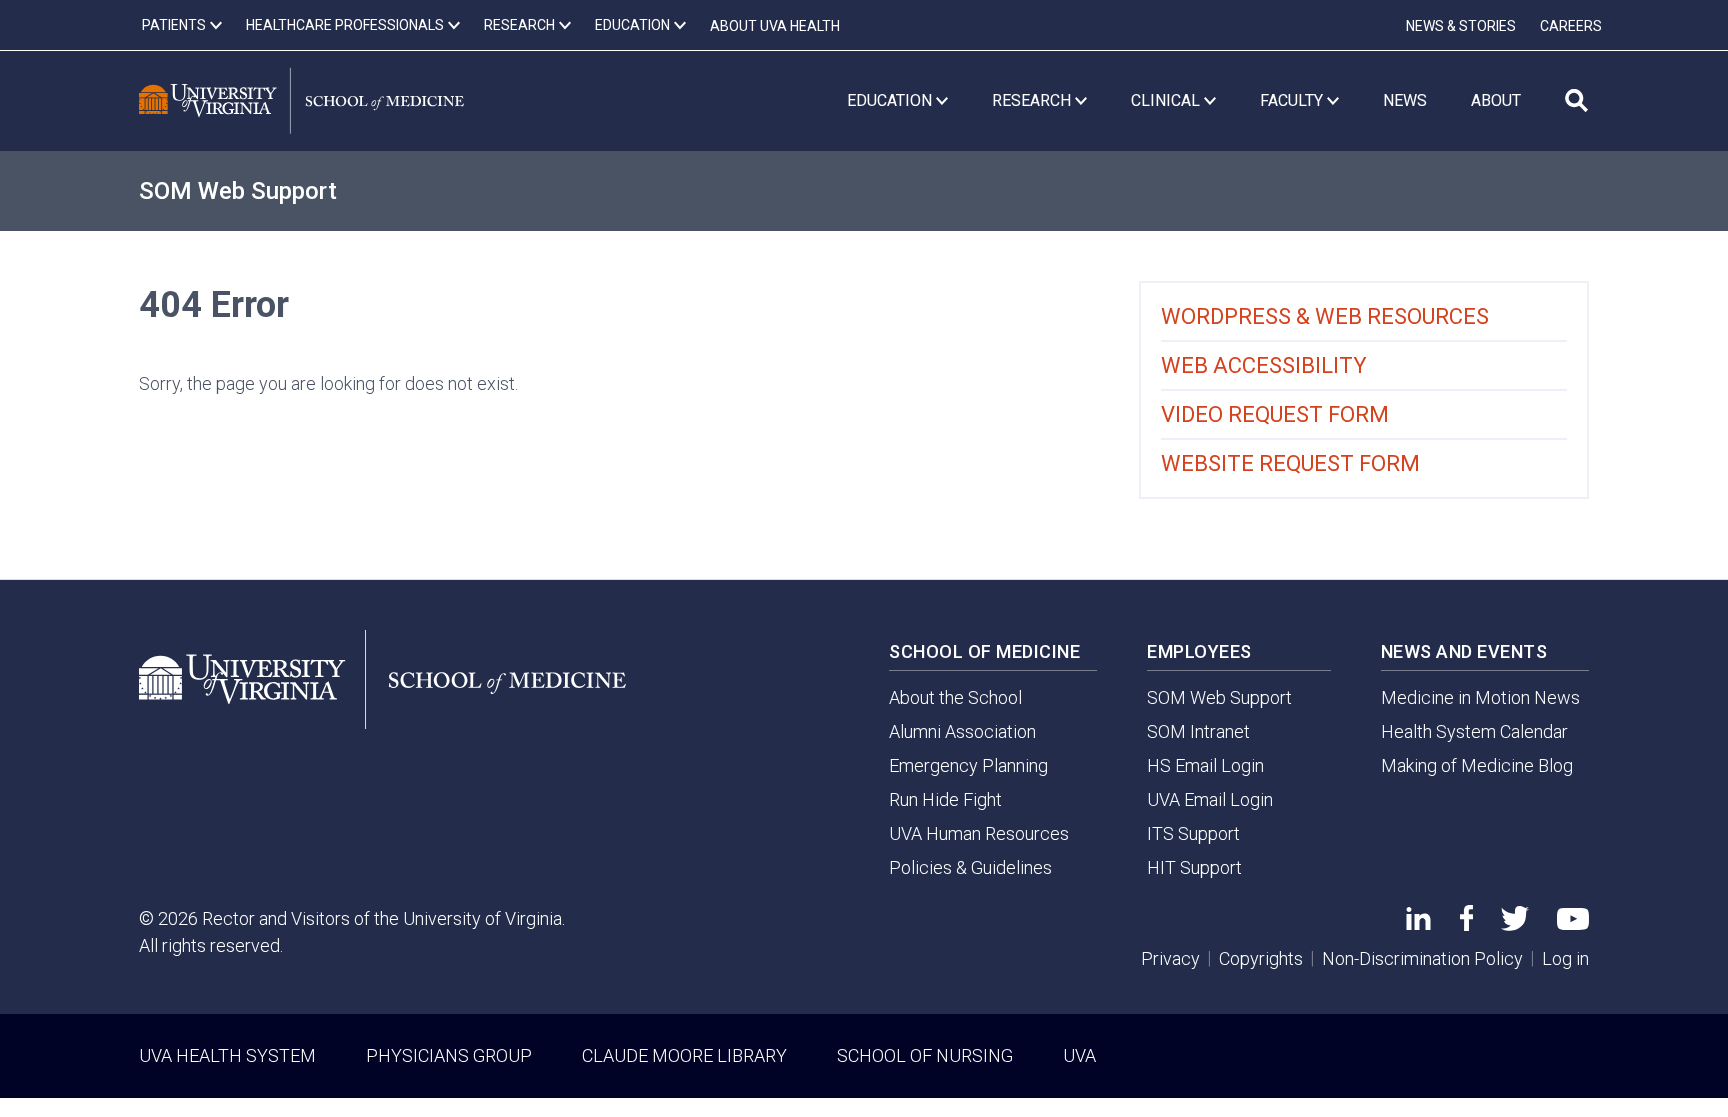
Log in (1565, 958)
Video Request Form (1275, 414)
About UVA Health (775, 26)
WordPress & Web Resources (1325, 316)
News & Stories (1461, 26)
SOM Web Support (238, 191)
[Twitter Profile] (1515, 924)
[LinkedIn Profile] (1418, 923)
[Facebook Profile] (1466, 924)
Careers (1571, 26)
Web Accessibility (1264, 365)
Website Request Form (1290, 463)
